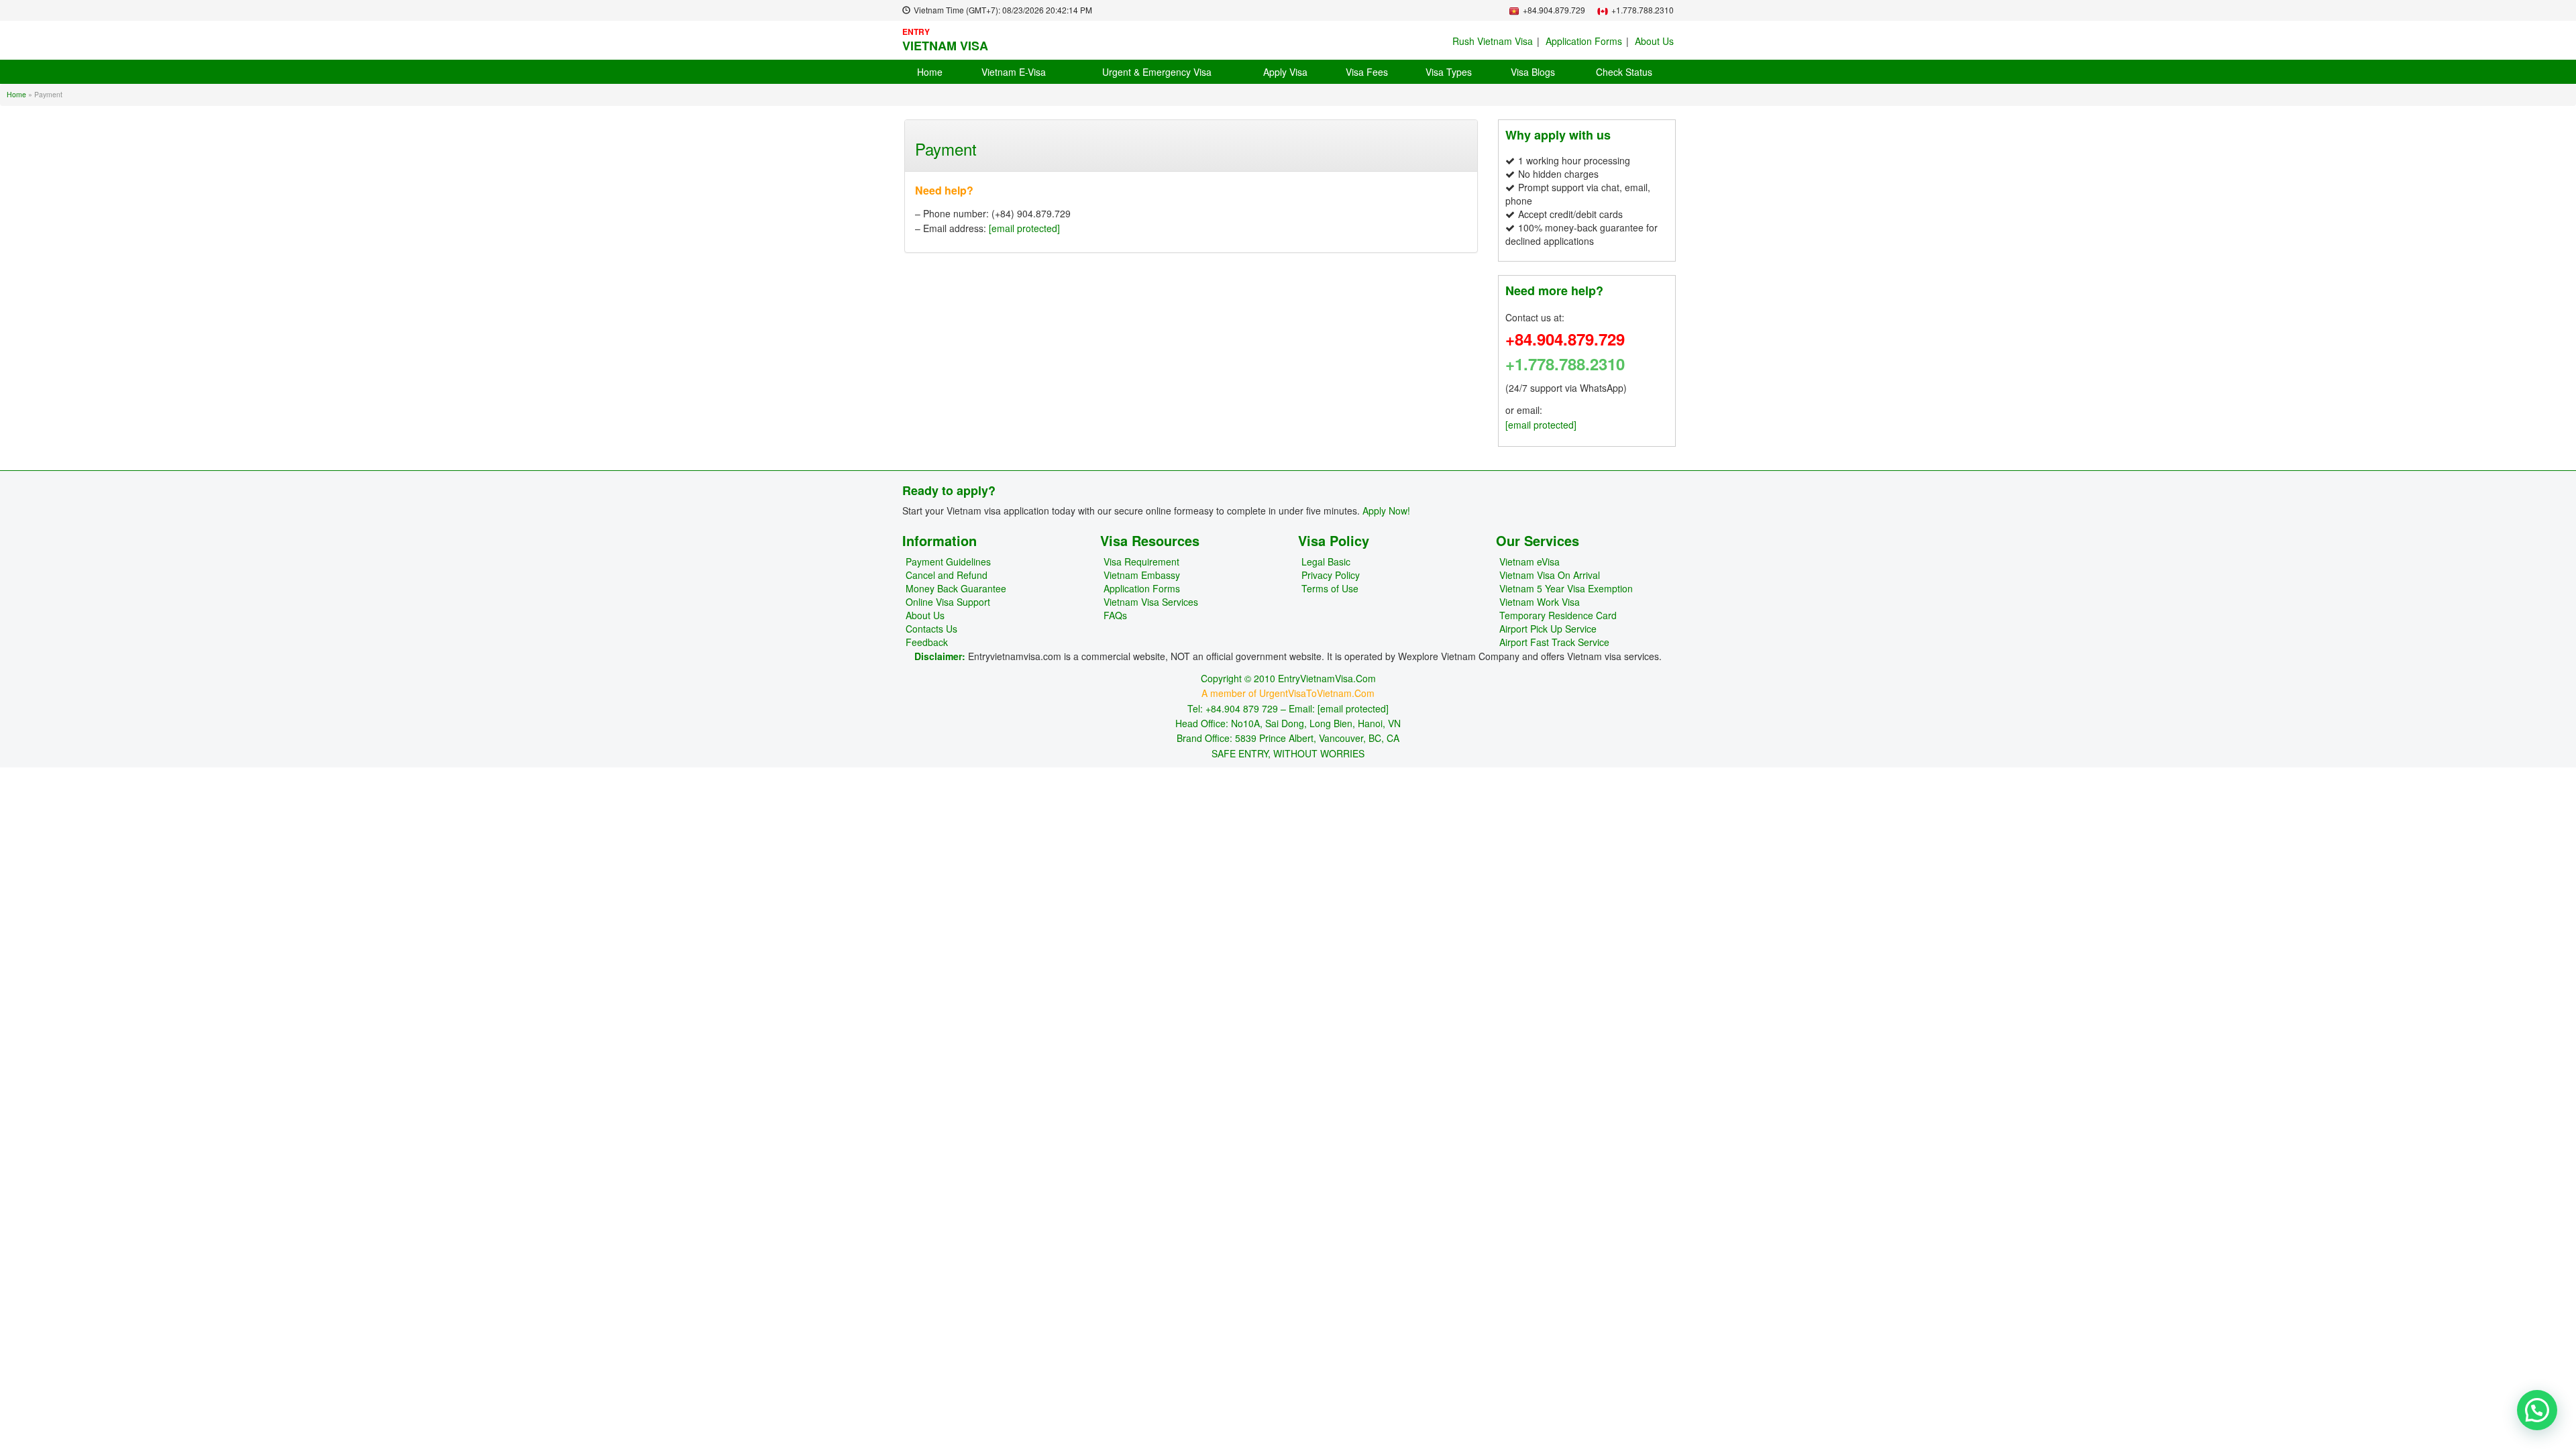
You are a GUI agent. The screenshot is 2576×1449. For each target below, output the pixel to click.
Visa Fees (1367, 72)
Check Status (1624, 72)
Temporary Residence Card (1558, 615)
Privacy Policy (1331, 575)
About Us (1654, 41)
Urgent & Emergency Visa (1157, 72)
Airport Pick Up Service (1548, 629)
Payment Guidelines (948, 561)
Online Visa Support (948, 602)
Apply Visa (1285, 72)
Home (930, 72)
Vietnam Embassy (1142, 575)
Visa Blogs (1533, 72)
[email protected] (1024, 228)
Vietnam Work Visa (1540, 602)
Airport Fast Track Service (1554, 642)
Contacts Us (931, 629)
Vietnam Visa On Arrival (1550, 575)
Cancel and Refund (947, 575)
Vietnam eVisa (1529, 561)
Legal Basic (1326, 561)
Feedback (927, 642)
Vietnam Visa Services (1151, 602)
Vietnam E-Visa (1014, 72)
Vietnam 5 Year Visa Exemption (1566, 588)
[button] (2537, 1410)
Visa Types (1449, 72)
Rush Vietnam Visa (1493, 41)
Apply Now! (1386, 511)
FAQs (1115, 615)
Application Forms (1584, 41)
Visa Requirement (1141, 561)
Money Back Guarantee (956, 588)
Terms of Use (1330, 588)
